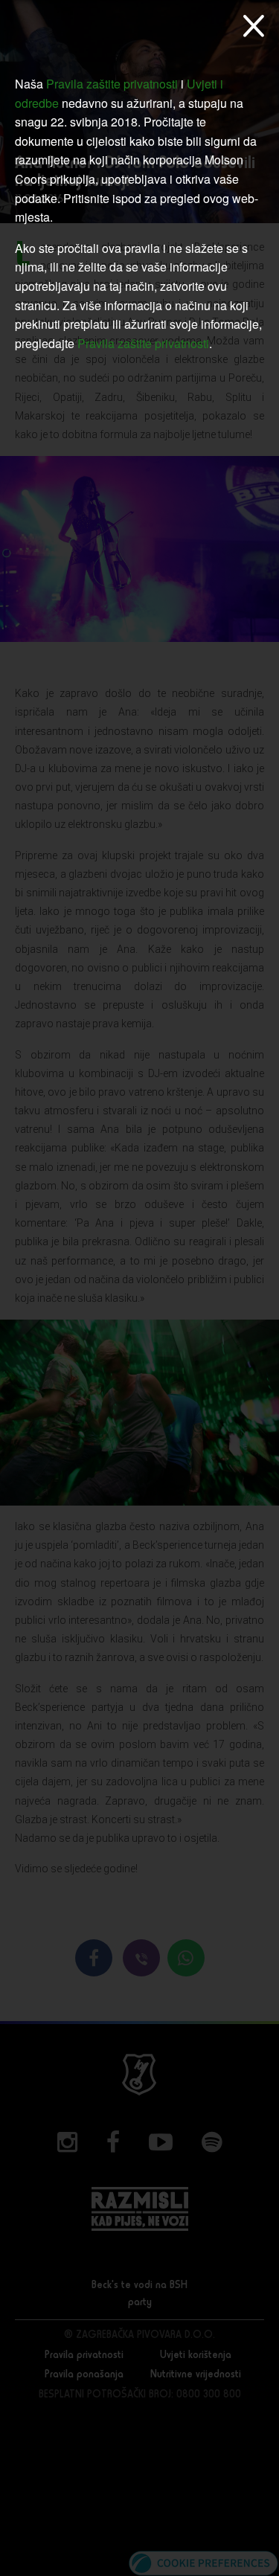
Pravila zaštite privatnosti (112, 84)
